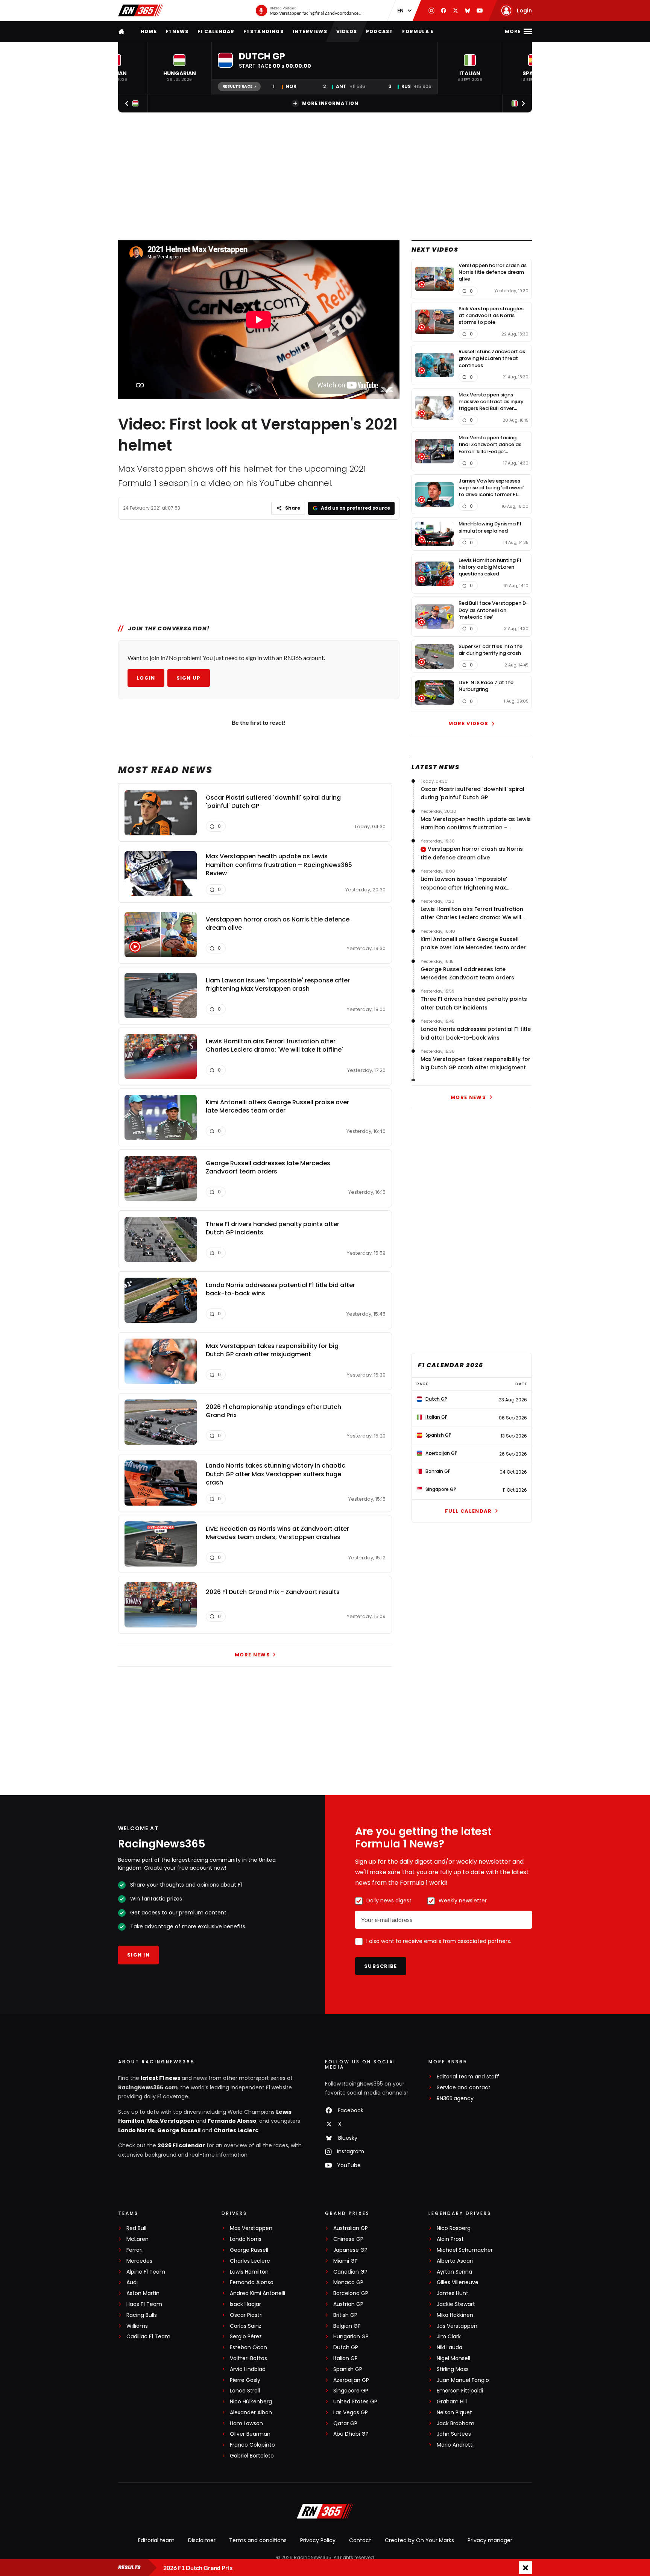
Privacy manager (490, 2540)
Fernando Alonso (232, 2121)
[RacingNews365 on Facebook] (443, 11)
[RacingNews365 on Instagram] (431, 11)
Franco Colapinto (252, 2445)
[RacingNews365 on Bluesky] (468, 11)
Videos (347, 31)
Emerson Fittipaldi (460, 2391)
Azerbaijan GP (351, 2380)
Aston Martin (143, 2293)
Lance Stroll (245, 2391)
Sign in (138, 1955)
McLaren (137, 2239)
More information (330, 103)
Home (149, 31)
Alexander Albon (251, 2413)
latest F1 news (160, 2078)
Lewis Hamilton (249, 2272)
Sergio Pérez (246, 2337)
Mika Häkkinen (455, 2315)
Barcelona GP (351, 2293)
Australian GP (351, 2228)
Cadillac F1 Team (148, 2337)
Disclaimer (202, 2540)
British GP (345, 2315)
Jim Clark (449, 2337)
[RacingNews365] (141, 11)
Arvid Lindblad (248, 2369)
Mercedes (139, 2261)
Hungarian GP (351, 2337)
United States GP (355, 2402)
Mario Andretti (455, 2445)
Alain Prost (450, 2239)
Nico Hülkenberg (251, 2402)
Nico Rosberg (454, 2228)
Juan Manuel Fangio (463, 2380)
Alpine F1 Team (146, 2272)
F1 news (177, 31)
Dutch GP (346, 2348)
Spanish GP (348, 2369)
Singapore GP (351, 2391)
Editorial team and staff (468, 2077)
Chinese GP (348, 2239)
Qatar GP (345, 2423)
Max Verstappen (171, 2121)
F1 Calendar (216, 31)
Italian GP (346, 2358)
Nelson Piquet (454, 2413)
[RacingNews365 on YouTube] (480, 11)
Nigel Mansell (453, 2358)
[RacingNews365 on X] (456, 11)
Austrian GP (348, 2304)
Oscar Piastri (246, 2315)
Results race (237, 86)
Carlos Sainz (246, 2326)
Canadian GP (350, 2272)
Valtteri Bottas (248, 2358)
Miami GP (346, 2261)
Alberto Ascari (455, 2261)
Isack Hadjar (245, 2304)
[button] (179, 68)
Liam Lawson (246, 2423)
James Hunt (453, 2293)
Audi (132, 2282)
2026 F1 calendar (181, 2145)
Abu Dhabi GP (351, 2434)
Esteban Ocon (248, 2348)
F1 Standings (263, 31)
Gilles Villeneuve (458, 2282)
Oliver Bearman (250, 2434)
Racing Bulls (142, 2315)
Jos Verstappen (457, 2326)
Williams (137, 2326)
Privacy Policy (318, 2540)
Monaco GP (348, 2282)
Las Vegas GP (351, 2413)
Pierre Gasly (245, 2380)
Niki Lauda (450, 2348)
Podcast (380, 31)
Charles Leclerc (236, 2130)
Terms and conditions (258, 2540)
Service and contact (464, 2088)
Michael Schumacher (465, 2250)
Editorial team (156, 2540)
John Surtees (454, 2434)
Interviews (310, 31)
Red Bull (136, 2228)
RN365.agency (455, 2099)
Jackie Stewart (456, 2304)
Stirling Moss (453, 2369)
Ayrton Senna (454, 2272)
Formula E (418, 31)
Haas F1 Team (144, 2304)
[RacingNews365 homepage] (122, 31)
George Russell (179, 2130)
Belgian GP (347, 2326)
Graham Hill (452, 2402)
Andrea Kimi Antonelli (257, 2293)
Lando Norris (136, 2130)
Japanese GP (350, 2250)
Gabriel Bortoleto (252, 2456)
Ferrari (134, 2250)
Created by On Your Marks (419, 2540)
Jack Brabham (456, 2423)
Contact (360, 2540)
